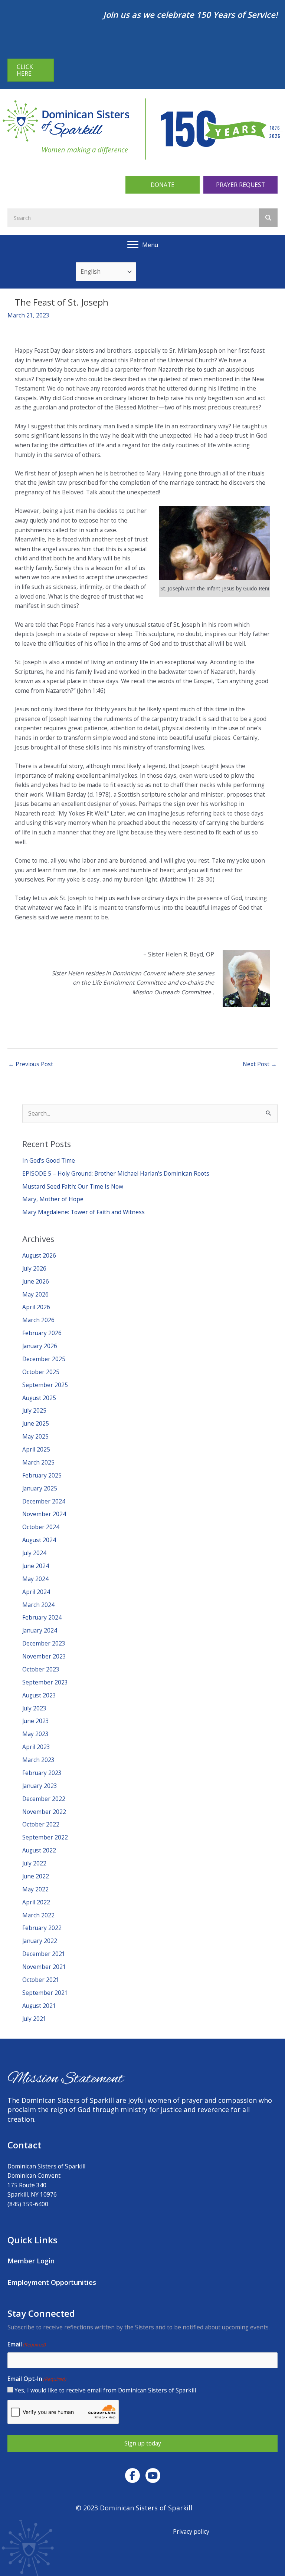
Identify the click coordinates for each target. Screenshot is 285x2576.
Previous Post (31, 1064)
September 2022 (45, 1837)
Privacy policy (191, 2531)
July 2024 (34, 1553)
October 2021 (41, 1980)
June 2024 (36, 1566)
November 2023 (44, 1656)
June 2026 (36, 1281)
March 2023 (38, 1760)
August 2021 (39, 2006)
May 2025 (35, 1436)
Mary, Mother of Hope (53, 1199)
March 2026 (38, 1320)
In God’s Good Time (49, 1160)
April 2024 (36, 1592)
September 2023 (45, 1682)
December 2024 (44, 1501)
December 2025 (44, 1359)
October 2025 (41, 1372)
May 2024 (35, 1579)
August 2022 (39, 1850)
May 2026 (35, 1294)
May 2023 (35, 1734)
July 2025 (34, 1410)
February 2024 (42, 1617)
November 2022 (44, 1812)
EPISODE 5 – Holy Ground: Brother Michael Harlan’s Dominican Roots (116, 1173)
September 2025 (45, 1385)
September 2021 (45, 1993)
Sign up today (143, 2443)
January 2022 (40, 1941)
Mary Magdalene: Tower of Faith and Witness (83, 1212)
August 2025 (39, 1398)
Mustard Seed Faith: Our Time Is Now (73, 1186)
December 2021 (44, 1954)
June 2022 (36, 1876)
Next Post (260, 1064)
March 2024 (38, 1605)
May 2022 (35, 1889)
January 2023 (40, 1786)
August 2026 (39, 1255)
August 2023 (39, 1695)
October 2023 (41, 1669)
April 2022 (36, 1902)
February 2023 (42, 1773)
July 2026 (34, 1268)
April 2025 (36, 1449)
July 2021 (34, 2019)
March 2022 (38, 1915)
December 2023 (44, 1643)
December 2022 (44, 1799)
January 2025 (40, 1488)
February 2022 (42, 1928)
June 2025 (36, 1423)
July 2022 (34, 1863)
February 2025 (42, 1475)
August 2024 (39, 1540)
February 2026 (42, 1333)
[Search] (268, 218)
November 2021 (44, 1967)
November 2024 (44, 1514)
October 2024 (41, 1527)
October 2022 (41, 1824)
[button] (163, 185)
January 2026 (40, 1346)
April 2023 (36, 1747)
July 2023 (34, 1708)
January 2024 (40, 1630)
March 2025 (38, 1462)
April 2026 (36, 1307)
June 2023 (36, 1721)
